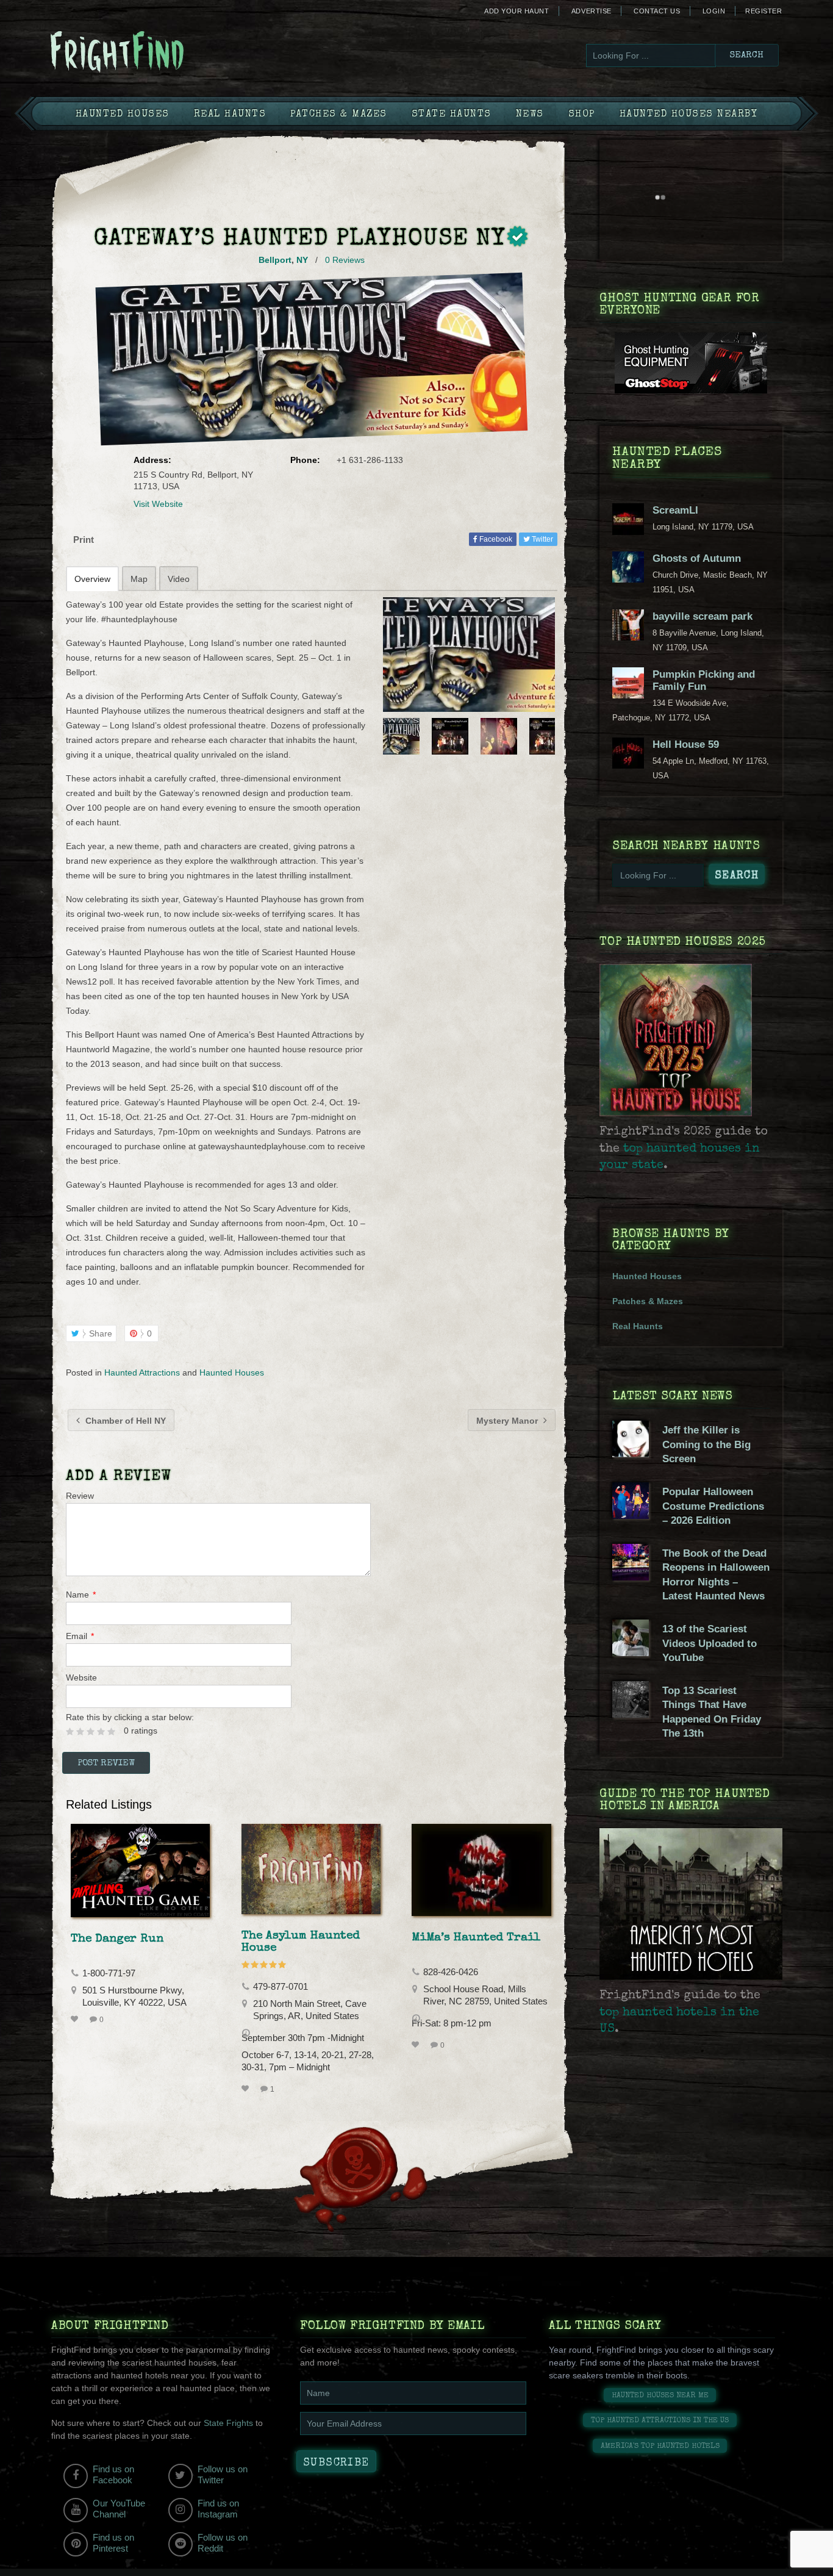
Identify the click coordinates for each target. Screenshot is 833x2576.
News (530, 115)
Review (80, 1496)
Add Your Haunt (517, 11)
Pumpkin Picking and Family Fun (704, 680)
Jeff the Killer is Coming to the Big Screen (706, 1444)
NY (302, 260)
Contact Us (657, 11)
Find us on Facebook (113, 2474)
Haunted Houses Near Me (660, 2396)
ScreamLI (675, 510)
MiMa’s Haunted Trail (476, 1938)
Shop (582, 115)
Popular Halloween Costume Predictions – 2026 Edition (713, 1506)
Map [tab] (139, 579)
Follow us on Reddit (223, 2543)
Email (80, 1636)
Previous (391, 736)
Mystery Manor (508, 1421)
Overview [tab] (92, 579)
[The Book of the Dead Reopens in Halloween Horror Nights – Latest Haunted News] (631, 1577)
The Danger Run (117, 1939)
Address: (152, 460)
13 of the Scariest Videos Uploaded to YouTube (710, 1643)
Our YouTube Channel (119, 2509)
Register (763, 11)
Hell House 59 (686, 744)
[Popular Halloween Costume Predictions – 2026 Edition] (631, 1516)
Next (547, 736)
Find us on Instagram (218, 2509)
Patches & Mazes (339, 115)
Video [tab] (179, 579)
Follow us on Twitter (223, 2474)
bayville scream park (703, 616)
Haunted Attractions (142, 1372)
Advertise (592, 11)
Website (81, 1677)
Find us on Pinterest (113, 2543)
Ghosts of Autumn (697, 558)
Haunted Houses (123, 115)
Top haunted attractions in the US (660, 2421)
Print (84, 540)
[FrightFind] (166, 53)
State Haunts (452, 115)
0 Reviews (345, 260)
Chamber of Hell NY (124, 1421)
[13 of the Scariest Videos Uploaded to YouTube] (631, 1653)
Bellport (275, 260)
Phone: (305, 460)
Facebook (495, 539)
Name (81, 1595)
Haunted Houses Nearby (689, 115)
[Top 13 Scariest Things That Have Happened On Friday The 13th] (631, 1715)
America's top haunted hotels (660, 2446)
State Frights (228, 2423)
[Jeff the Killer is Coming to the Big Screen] (631, 1454)
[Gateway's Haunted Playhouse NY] (469, 655)
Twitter (542, 539)
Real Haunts (230, 115)
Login (714, 11)
